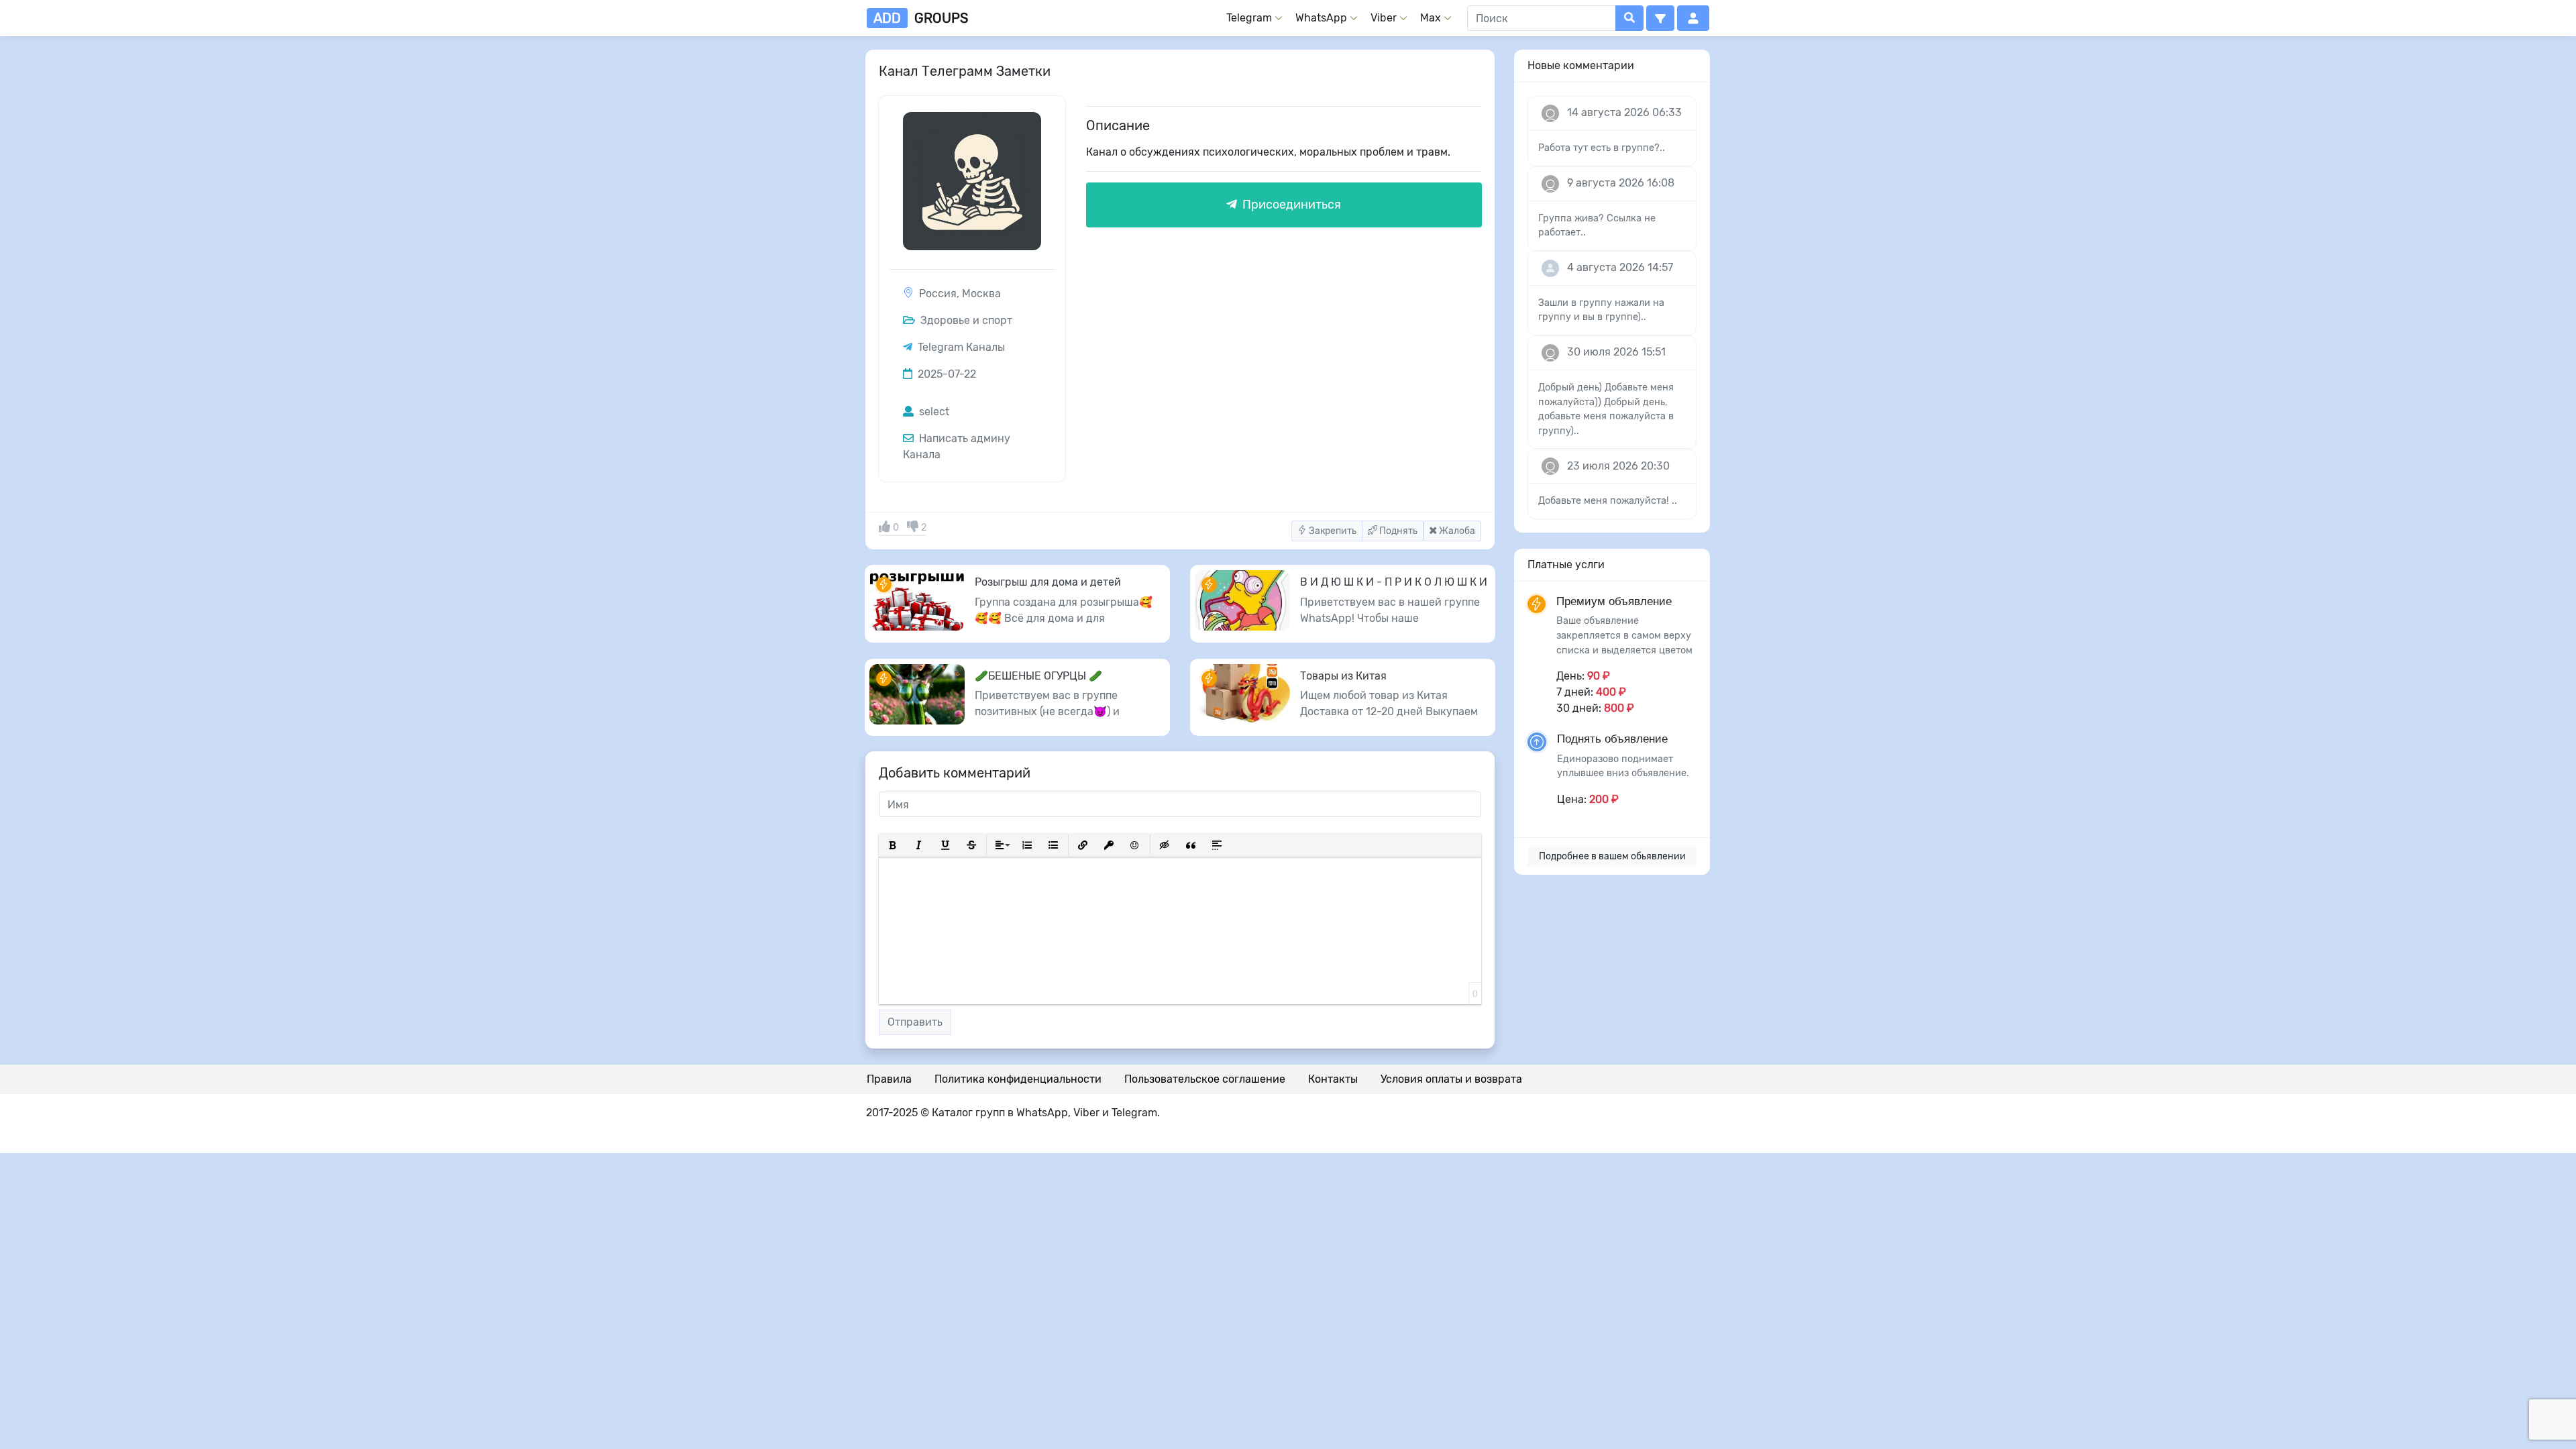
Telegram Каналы (961, 347)
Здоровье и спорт (965, 320)
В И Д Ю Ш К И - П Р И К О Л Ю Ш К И (1394, 582)
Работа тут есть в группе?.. (1602, 148)
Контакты (1333, 1079)
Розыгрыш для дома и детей (1048, 582)
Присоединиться (1290, 205)
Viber (1384, 18)
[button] (1660, 18)
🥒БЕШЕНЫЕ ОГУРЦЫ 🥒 (1038, 676)
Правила (889, 1079)
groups (921, 18)
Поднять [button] (1397, 531)
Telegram (1249, 18)
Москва (981, 293)
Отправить (915, 1022)
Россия (938, 293)
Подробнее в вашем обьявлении (1612, 856)
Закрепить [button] (1332, 531)
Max (1431, 18)
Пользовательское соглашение (1205, 1079)
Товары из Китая (1343, 676)
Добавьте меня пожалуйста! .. (1608, 501)
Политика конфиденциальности (1018, 1079)
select (933, 412)
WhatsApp (1321, 18)
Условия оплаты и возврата (1451, 1079)
